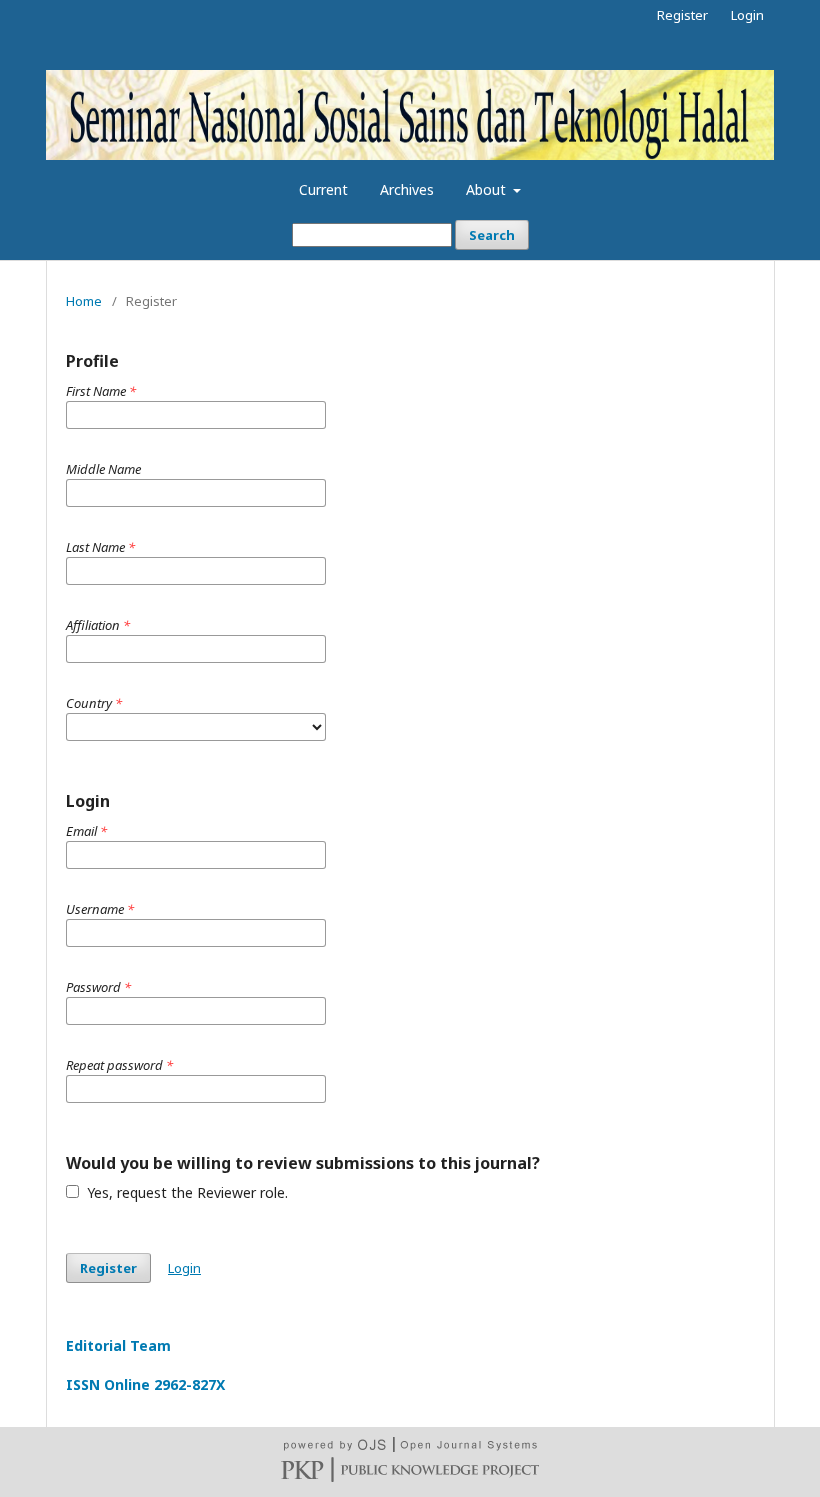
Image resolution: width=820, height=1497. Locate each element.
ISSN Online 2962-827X (145, 1384)
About (488, 189)
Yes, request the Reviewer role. (185, 1192)
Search (492, 235)
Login (747, 15)
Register (682, 15)
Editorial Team (118, 1345)
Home (84, 301)
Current (323, 189)
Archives (407, 189)
